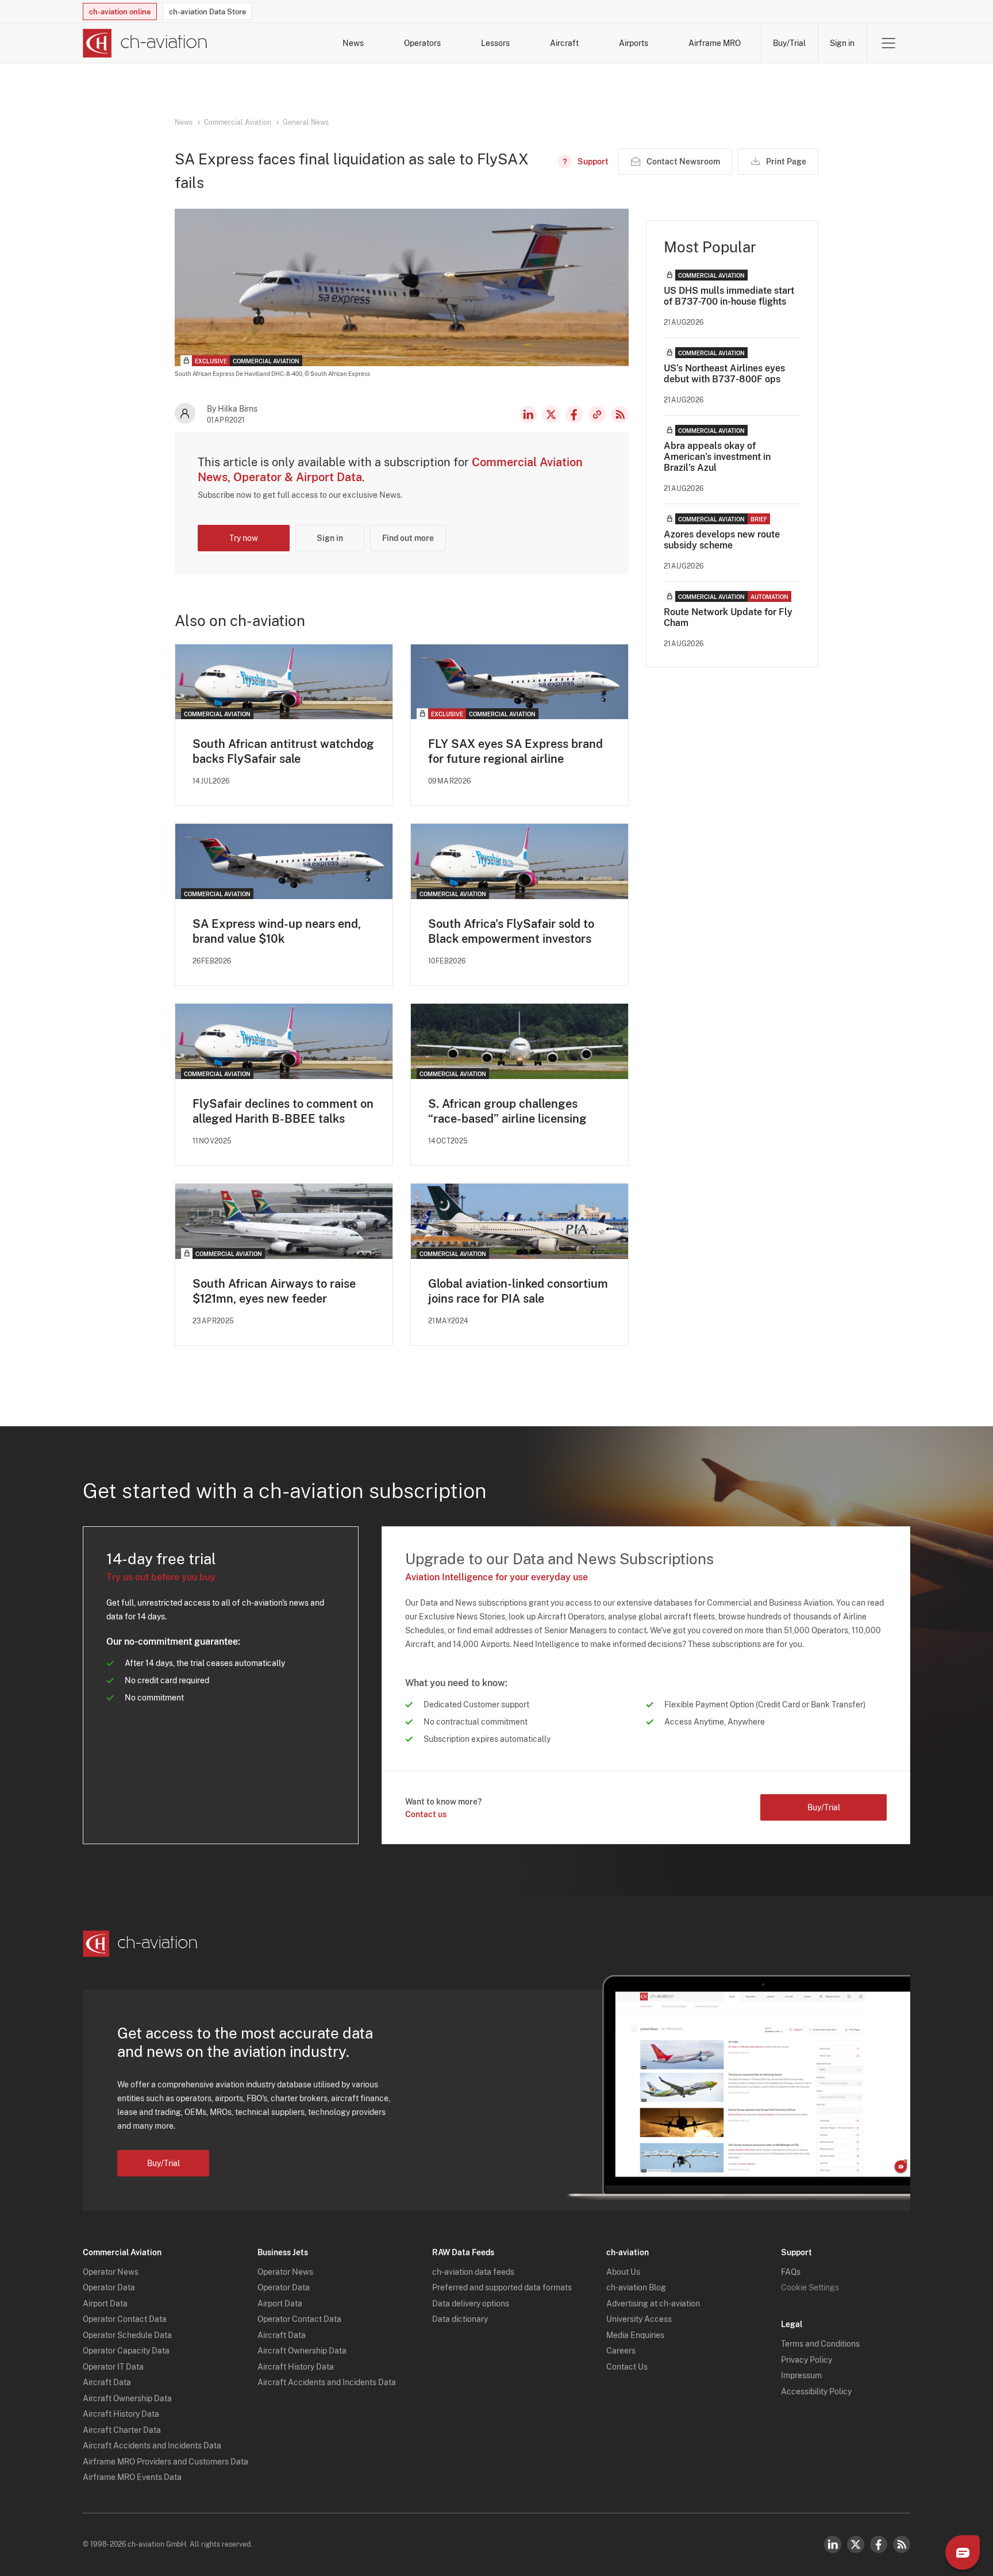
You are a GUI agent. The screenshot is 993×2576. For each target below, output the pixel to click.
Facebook (574, 414)
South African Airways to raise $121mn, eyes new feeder (274, 1291)
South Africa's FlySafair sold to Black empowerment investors (511, 931)
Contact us (426, 1814)
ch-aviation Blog (636, 2287)
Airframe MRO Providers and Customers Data (165, 2462)
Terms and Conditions (820, 2344)
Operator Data (109, 2287)
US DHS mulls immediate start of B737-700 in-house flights (729, 296)
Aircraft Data (107, 2382)
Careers (621, 2351)
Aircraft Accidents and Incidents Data (152, 2446)
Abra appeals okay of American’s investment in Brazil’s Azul (717, 457)
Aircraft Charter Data (122, 2430)
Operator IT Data (113, 2367)
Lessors (495, 43)
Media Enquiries (635, 2335)
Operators (422, 43)
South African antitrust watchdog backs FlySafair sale (283, 751)
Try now (244, 538)
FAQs (791, 2272)
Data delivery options (471, 2304)
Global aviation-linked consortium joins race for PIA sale (518, 1291)
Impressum (801, 2375)
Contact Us (627, 2367)
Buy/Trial (789, 43)
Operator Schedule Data (127, 2335)
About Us (623, 2272)
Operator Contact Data (125, 2319)
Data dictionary (460, 2319)
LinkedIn (528, 414)
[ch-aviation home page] (145, 43)
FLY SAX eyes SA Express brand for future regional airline (515, 751)
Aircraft (564, 43)
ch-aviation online (120, 12)
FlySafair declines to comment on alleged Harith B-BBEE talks (283, 1111)
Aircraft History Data (121, 2414)
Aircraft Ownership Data (127, 2398)
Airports (634, 43)
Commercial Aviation (238, 122)
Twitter (856, 2544)
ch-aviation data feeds (473, 2272)
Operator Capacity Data (126, 2351)
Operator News (111, 2272)
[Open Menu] (888, 43)
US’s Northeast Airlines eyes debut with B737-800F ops (724, 374)
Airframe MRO (715, 43)
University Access (639, 2319)
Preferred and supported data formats (502, 2287)
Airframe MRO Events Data (132, 2477)
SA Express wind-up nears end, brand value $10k (277, 931)
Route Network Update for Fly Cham (728, 617)
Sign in (842, 43)
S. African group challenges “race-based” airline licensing (507, 1111)
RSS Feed (620, 414)
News (353, 43)
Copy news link (597, 414)
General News (306, 122)
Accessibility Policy (816, 2391)
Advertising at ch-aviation (653, 2304)
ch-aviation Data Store (207, 12)
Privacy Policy (807, 2360)
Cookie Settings (810, 2287)
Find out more (408, 538)
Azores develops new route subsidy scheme (722, 540)
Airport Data (105, 2304)
